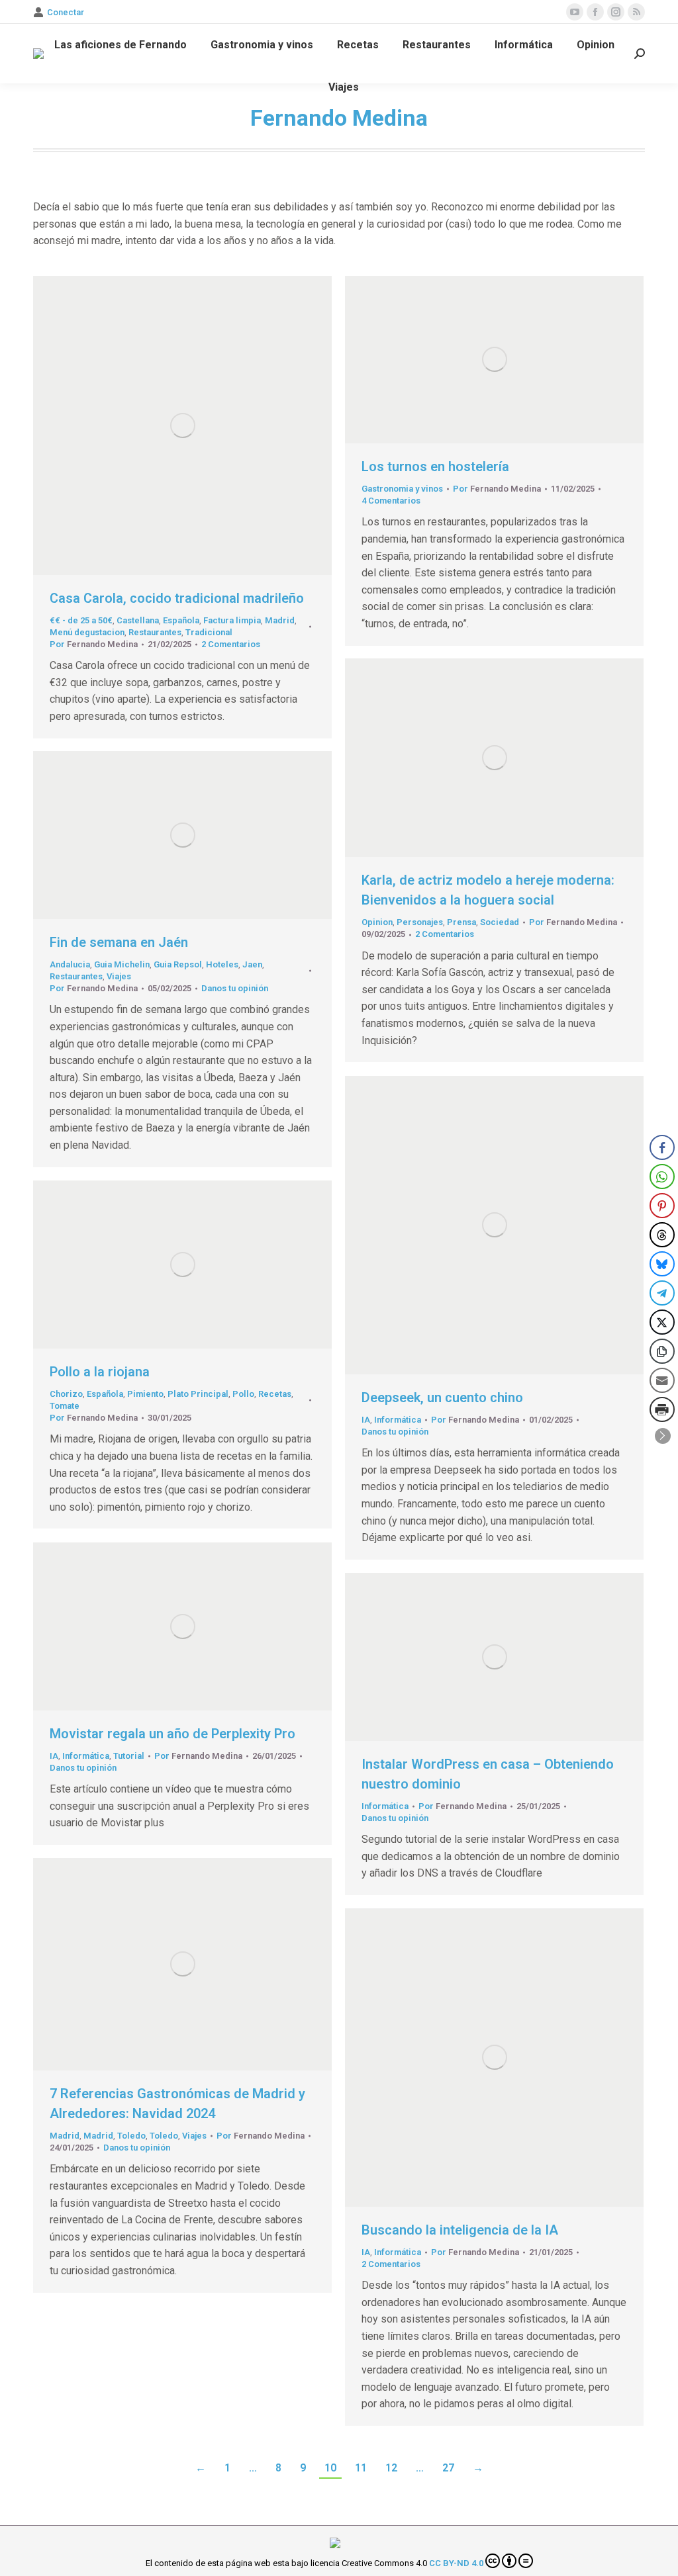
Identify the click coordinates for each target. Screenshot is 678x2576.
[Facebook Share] (662, 1147)
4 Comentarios (391, 501)
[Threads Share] (662, 1235)
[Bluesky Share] (662, 1264)
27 (448, 2468)
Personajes (420, 922)
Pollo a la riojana (100, 1372)
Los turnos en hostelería (435, 466)
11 (361, 2468)
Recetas (275, 1394)
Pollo (243, 1394)
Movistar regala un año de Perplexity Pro (172, 1734)
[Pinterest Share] (662, 1206)
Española (181, 620)
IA (366, 1420)
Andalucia (70, 964)
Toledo (131, 2136)
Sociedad (500, 922)
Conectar (66, 12)
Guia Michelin (122, 964)
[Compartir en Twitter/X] (662, 1322)
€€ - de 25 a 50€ (81, 620)
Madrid (280, 620)
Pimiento (145, 1394)
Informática (398, 1420)
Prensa (461, 922)
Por (94, 644)
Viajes (119, 976)
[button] (663, 1436)
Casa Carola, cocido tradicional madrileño (177, 598)
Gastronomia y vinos (402, 489)
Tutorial (129, 1756)
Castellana (138, 620)
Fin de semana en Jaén (119, 942)
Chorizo (66, 1394)
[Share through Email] (662, 1380)
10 (330, 2468)
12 (391, 2468)
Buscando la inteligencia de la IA (460, 2230)
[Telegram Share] (662, 1293)
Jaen (252, 964)
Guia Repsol (178, 964)
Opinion (377, 922)
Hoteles (222, 964)
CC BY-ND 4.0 (456, 2563)
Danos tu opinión (235, 988)
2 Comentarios (231, 644)
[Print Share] (662, 1409)
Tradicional (209, 632)
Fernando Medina (339, 118)
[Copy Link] (662, 1351)
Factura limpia (232, 620)
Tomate (65, 1406)
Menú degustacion (87, 632)
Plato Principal (198, 1394)
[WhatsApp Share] (662, 1177)
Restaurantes (155, 632)
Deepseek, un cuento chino (442, 1398)
